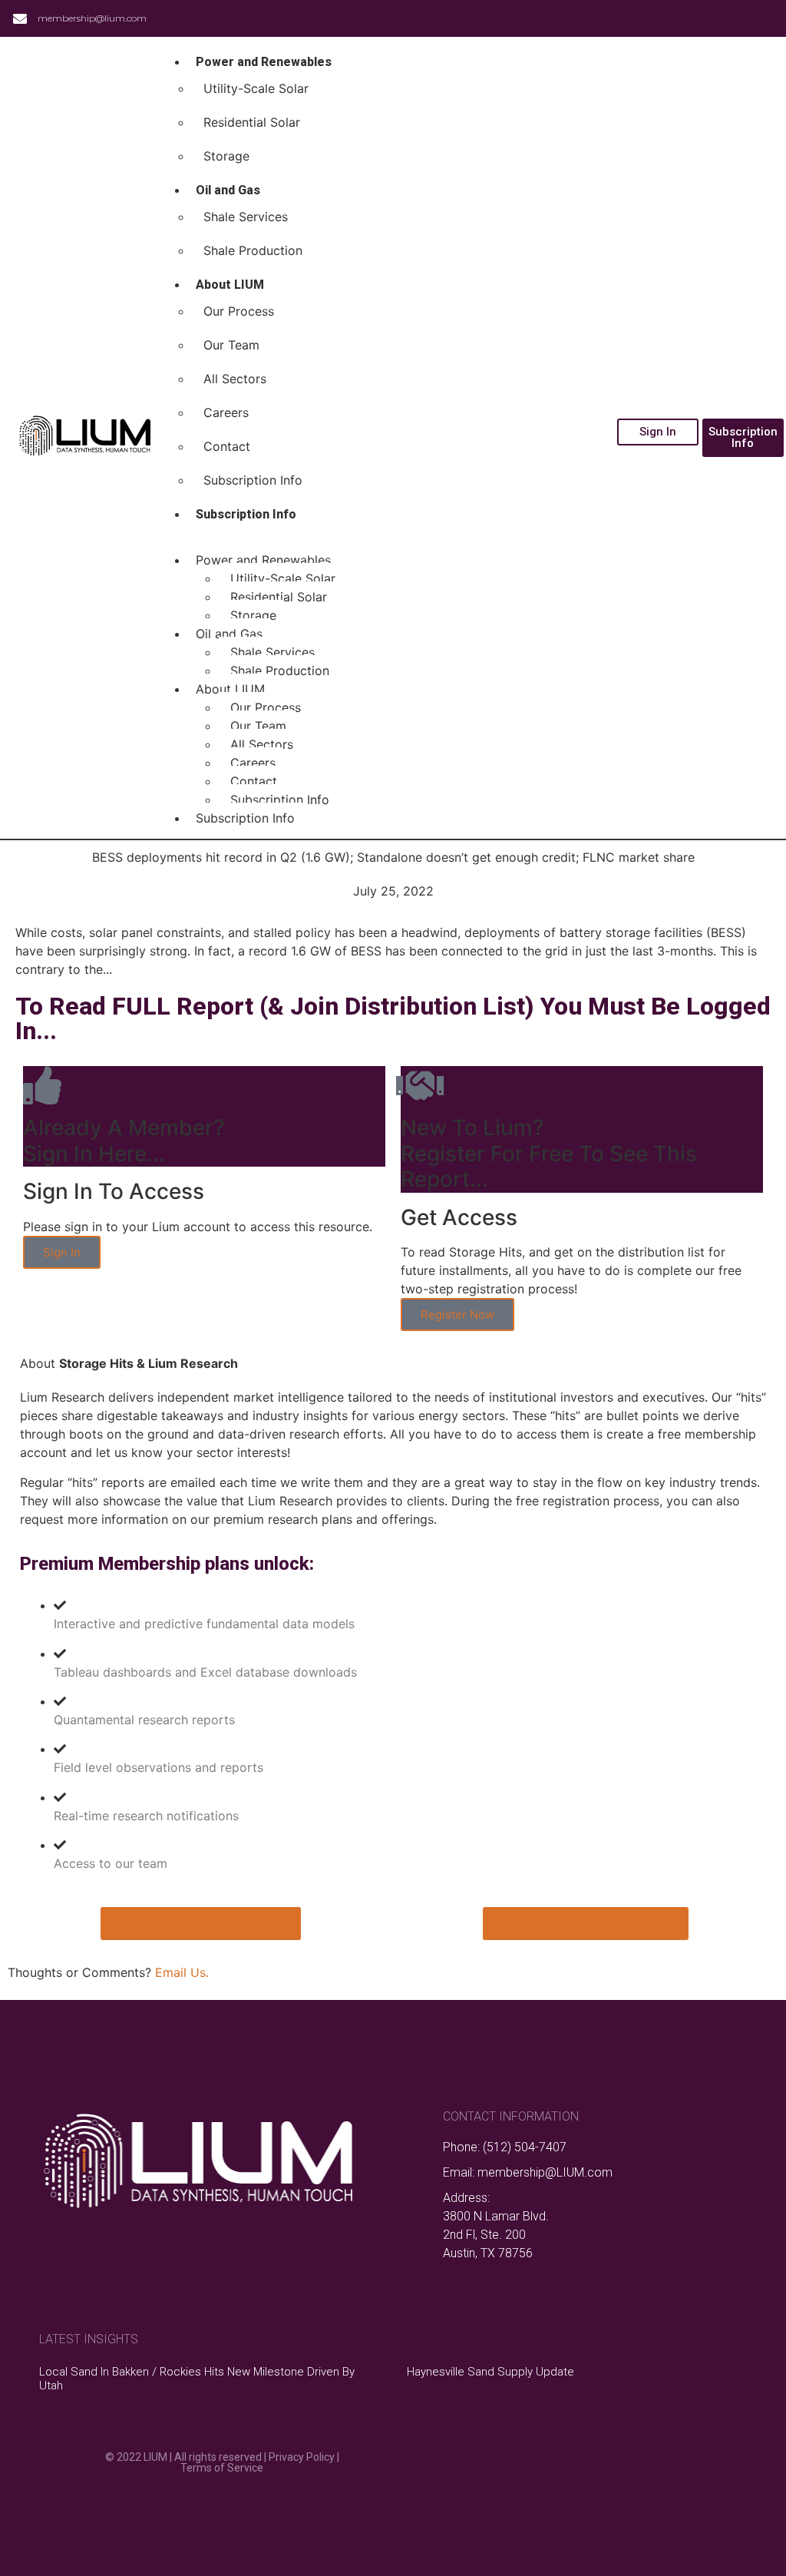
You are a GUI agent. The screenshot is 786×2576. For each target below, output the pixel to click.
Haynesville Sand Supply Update (490, 2372)
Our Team (231, 345)
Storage (226, 156)
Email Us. (180, 1972)
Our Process (239, 311)
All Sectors (235, 379)
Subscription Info (253, 480)
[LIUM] (84, 438)
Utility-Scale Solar (256, 88)
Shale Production (253, 250)
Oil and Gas (228, 190)
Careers (226, 412)
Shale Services (246, 217)
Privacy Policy (302, 2457)
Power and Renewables (264, 62)
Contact (227, 446)
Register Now (457, 1314)
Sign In (62, 1252)
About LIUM (230, 285)
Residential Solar (252, 122)
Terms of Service (222, 2468)
